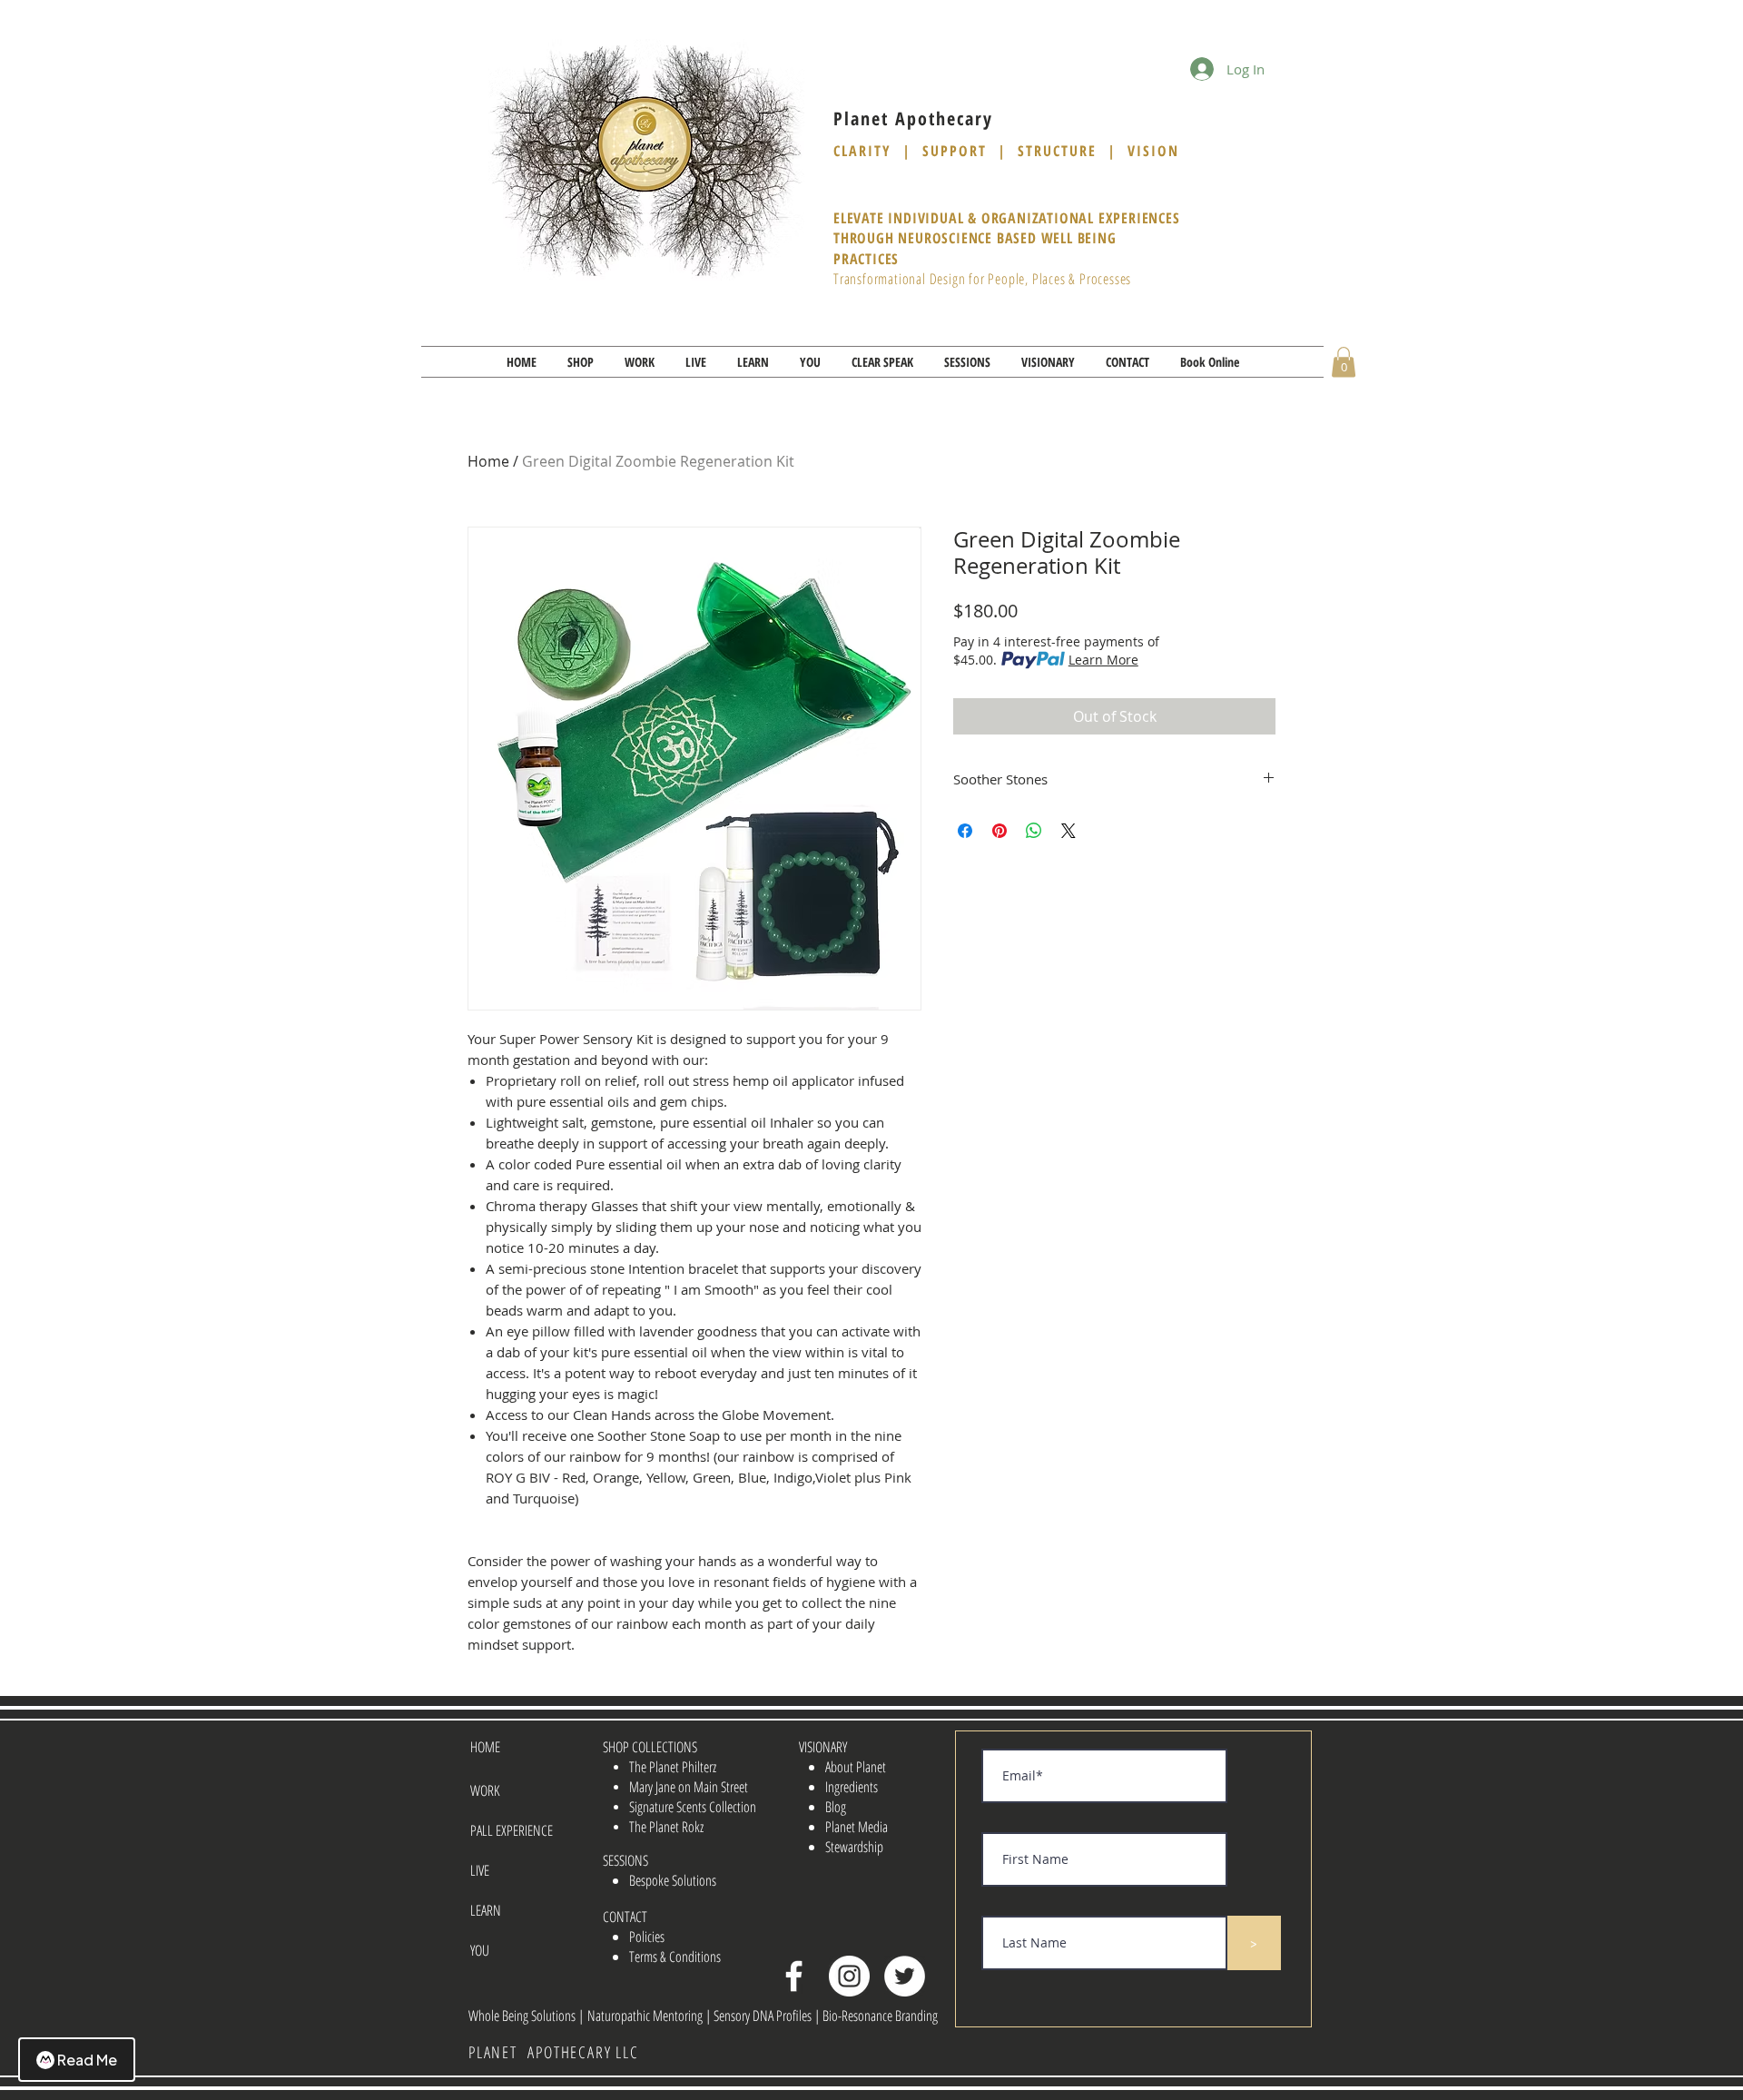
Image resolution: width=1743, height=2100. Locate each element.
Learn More (1103, 660)
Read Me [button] (87, 2060)
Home (488, 461)
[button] (581, 362)
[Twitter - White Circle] (905, 1976)
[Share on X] (1068, 831)
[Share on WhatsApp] (1034, 831)
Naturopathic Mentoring (646, 2016)
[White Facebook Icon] (794, 1976)
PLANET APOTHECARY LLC (554, 2052)
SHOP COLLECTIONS (650, 1747)
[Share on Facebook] (965, 831)
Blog (836, 1807)
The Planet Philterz (673, 1767)
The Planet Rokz (666, 1827)
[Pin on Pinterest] (1000, 831)
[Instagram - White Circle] (849, 1976)
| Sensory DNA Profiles (760, 2016)
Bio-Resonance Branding (880, 2016)
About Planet (856, 1767)
